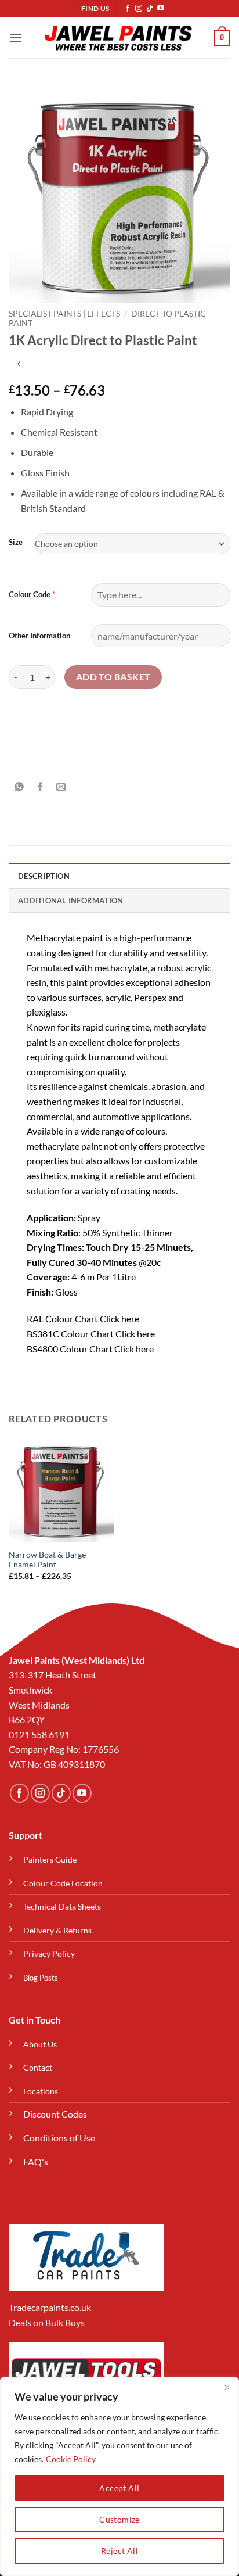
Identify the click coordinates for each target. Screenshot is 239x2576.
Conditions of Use (59, 2138)
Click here (119, 1319)
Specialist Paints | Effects (64, 314)
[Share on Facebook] (40, 787)
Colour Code (30, 594)
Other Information (39, 636)
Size (16, 543)
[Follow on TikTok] (150, 9)
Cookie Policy (71, 2459)
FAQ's (36, 2161)
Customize (119, 2519)
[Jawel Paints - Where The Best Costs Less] (118, 38)
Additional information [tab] (71, 900)
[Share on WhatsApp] (19, 787)
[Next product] (19, 365)
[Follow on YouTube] (161, 9)
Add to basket (113, 677)
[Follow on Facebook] (128, 9)
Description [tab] (44, 876)
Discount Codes (55, 2114)
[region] (119, 2477)
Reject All (119, 2551)
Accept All (119, 2488)
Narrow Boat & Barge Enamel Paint (47, 1560)
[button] (16, 37)
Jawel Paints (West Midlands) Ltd (77, 1660)
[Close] (227, 2387)
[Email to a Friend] (61, 787)
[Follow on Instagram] (139, 9)
